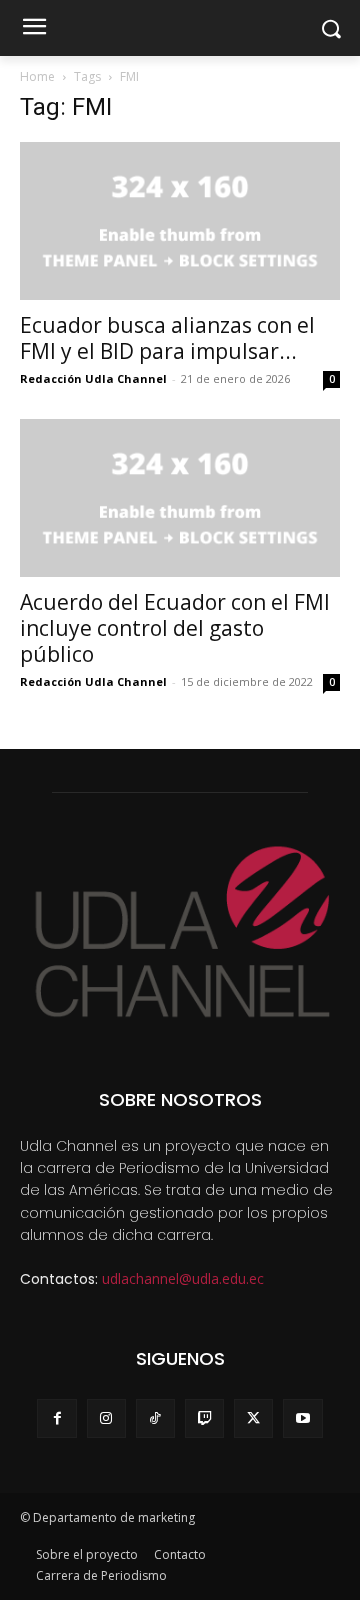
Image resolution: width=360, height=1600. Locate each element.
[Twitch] (204, 1418)
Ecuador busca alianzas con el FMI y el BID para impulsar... (167, 338)
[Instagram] (106, 1418)
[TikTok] (155, 1418)
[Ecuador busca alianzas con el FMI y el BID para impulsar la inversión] (180, 221)
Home (37, 76)
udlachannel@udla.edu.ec (183, 1278)
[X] (253, 1418)
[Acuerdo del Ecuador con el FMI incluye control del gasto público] (180, 498)
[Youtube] (302, 1418)
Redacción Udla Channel (93, 378)
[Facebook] (56, 1418)
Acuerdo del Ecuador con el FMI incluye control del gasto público (175, 628)
